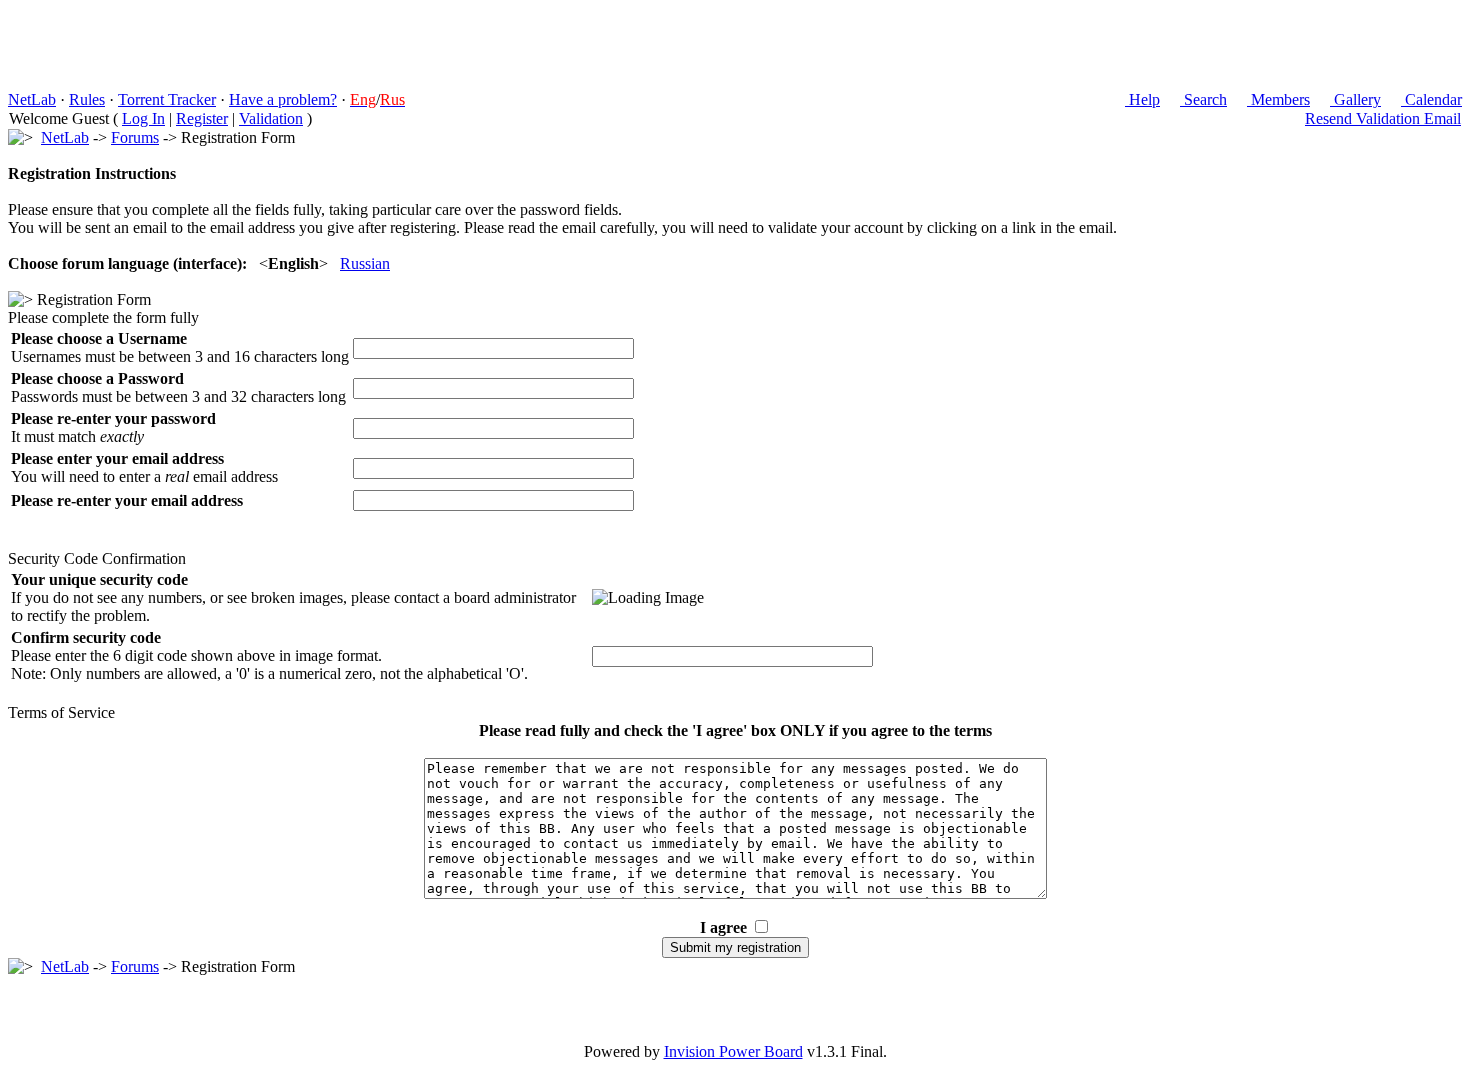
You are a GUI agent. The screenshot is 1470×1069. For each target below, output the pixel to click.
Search (1203, 99)
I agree (723, 927)
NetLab (32, 99)
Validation (271, 118)
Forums (135, 137)
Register (202, 118)
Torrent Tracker (167, 99)
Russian (365, 263)
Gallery (1355, 99)
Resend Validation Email (1383, 118)
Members (1278, 99)
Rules (87, 99)
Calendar (1431, 99)
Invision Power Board (733, 1051)
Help (1142, 99)
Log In (143, 118)
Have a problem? (283, 99)
